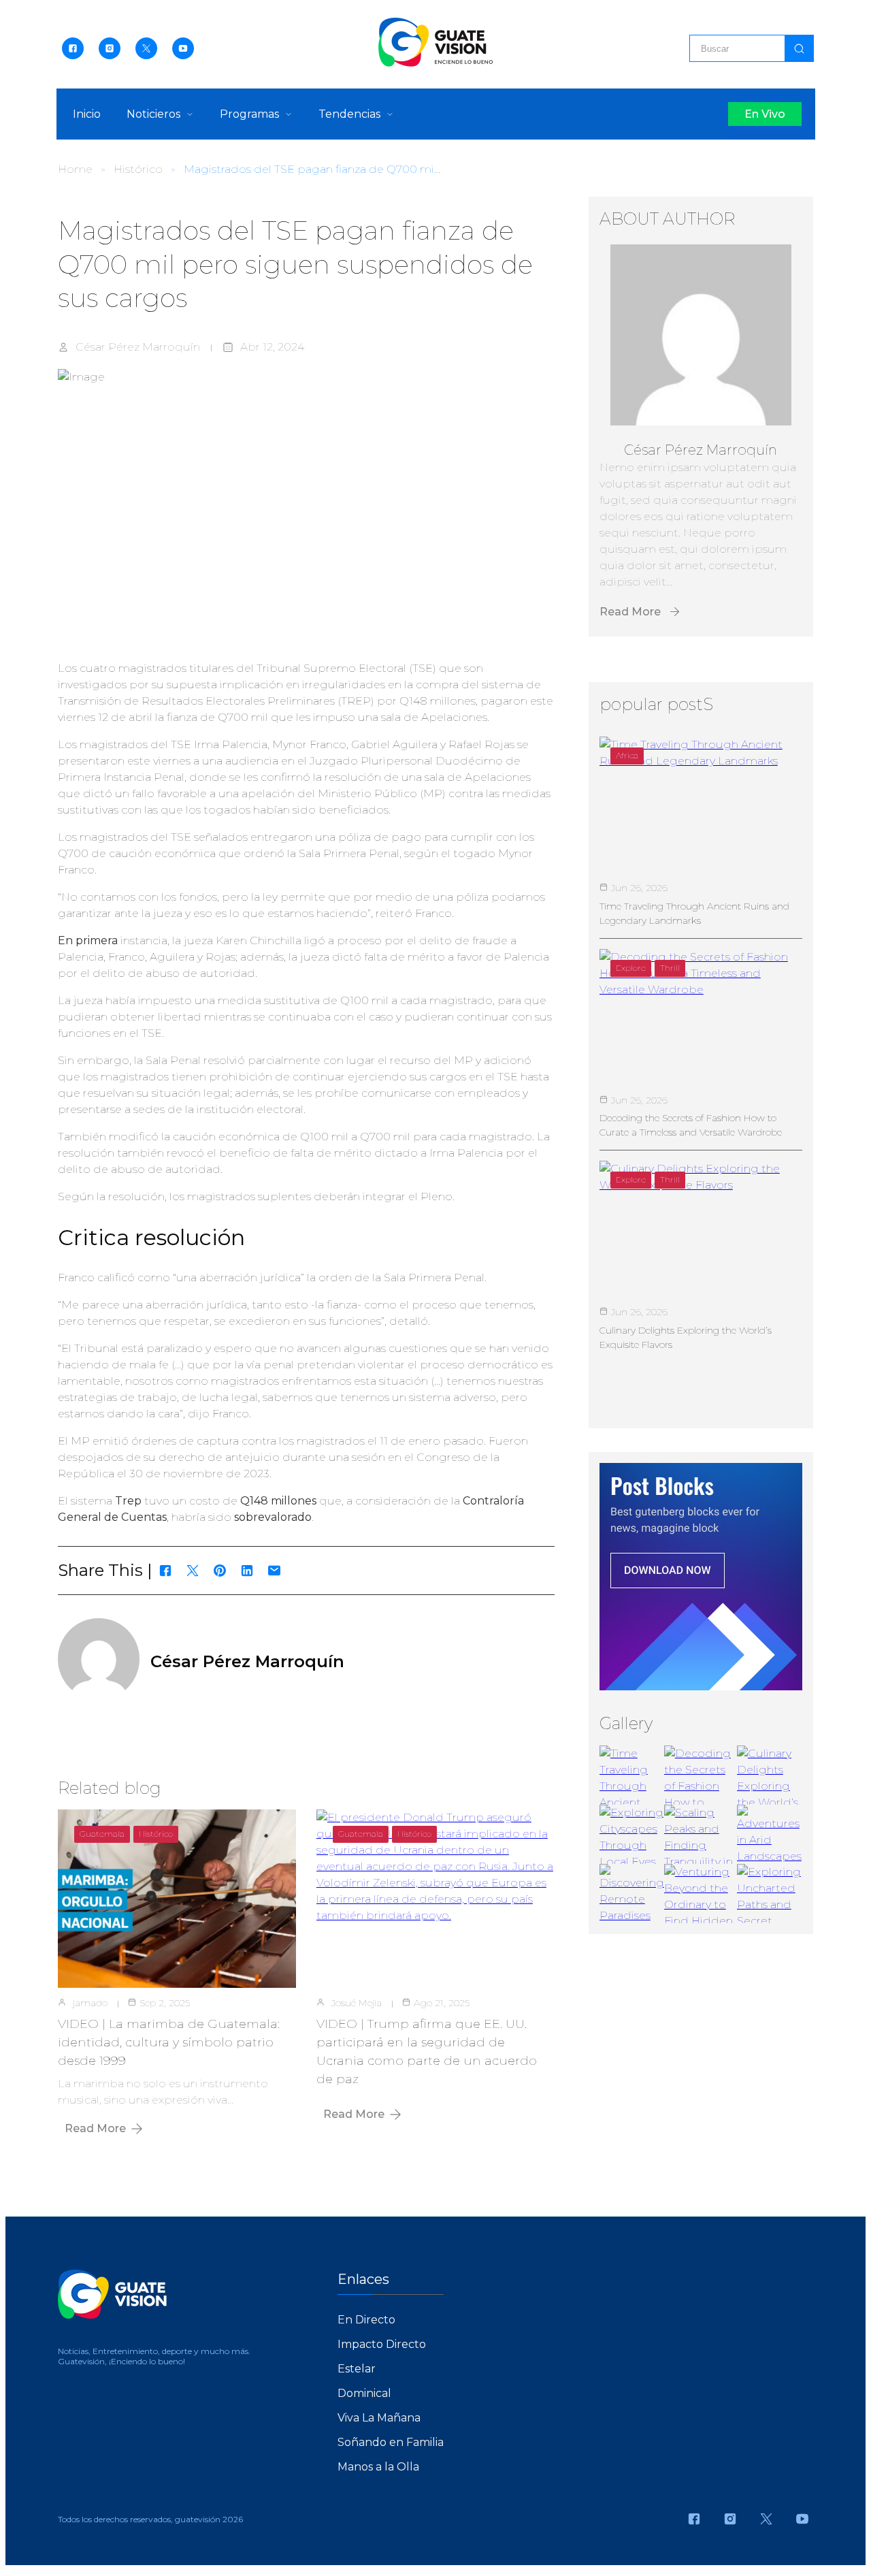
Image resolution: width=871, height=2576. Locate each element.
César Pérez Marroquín (138, 347)
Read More (95, 2128)
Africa (627, 755)
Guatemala (102, 1834)
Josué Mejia (357, 2003)
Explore (631, 968)
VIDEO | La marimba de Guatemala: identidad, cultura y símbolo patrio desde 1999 (169, 2042)
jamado (90, 2003)
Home (75, 169)
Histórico (138, 169)
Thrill (670, 968)
